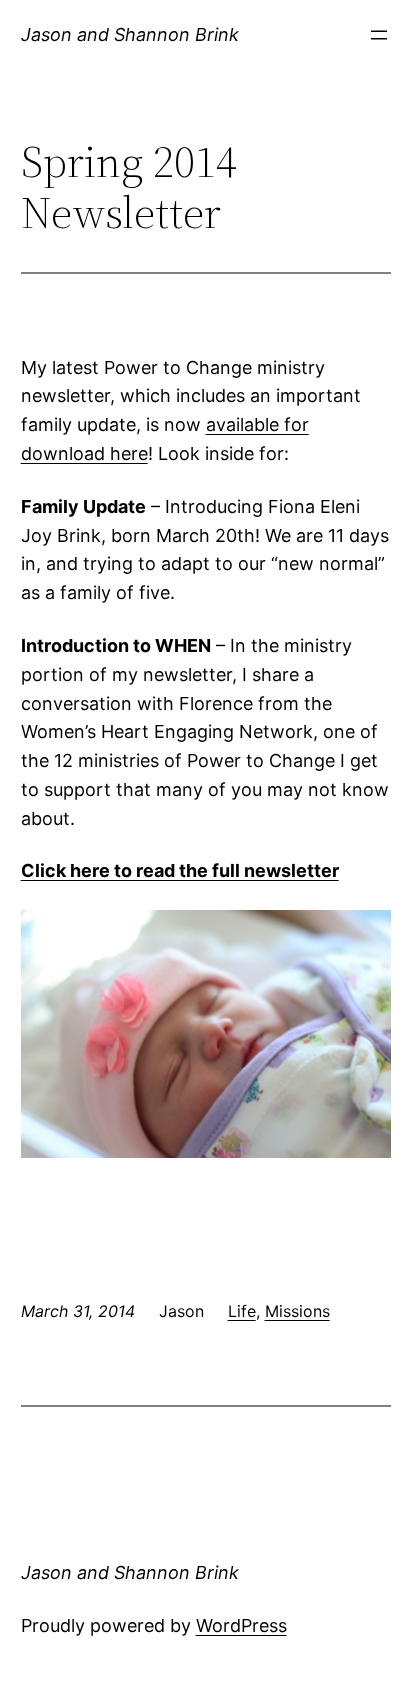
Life (242, 1311)
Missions (297, 1311)
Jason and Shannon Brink (130, 34)
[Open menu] (379, 35)
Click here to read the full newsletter (180, 870)
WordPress (241, 1625)
